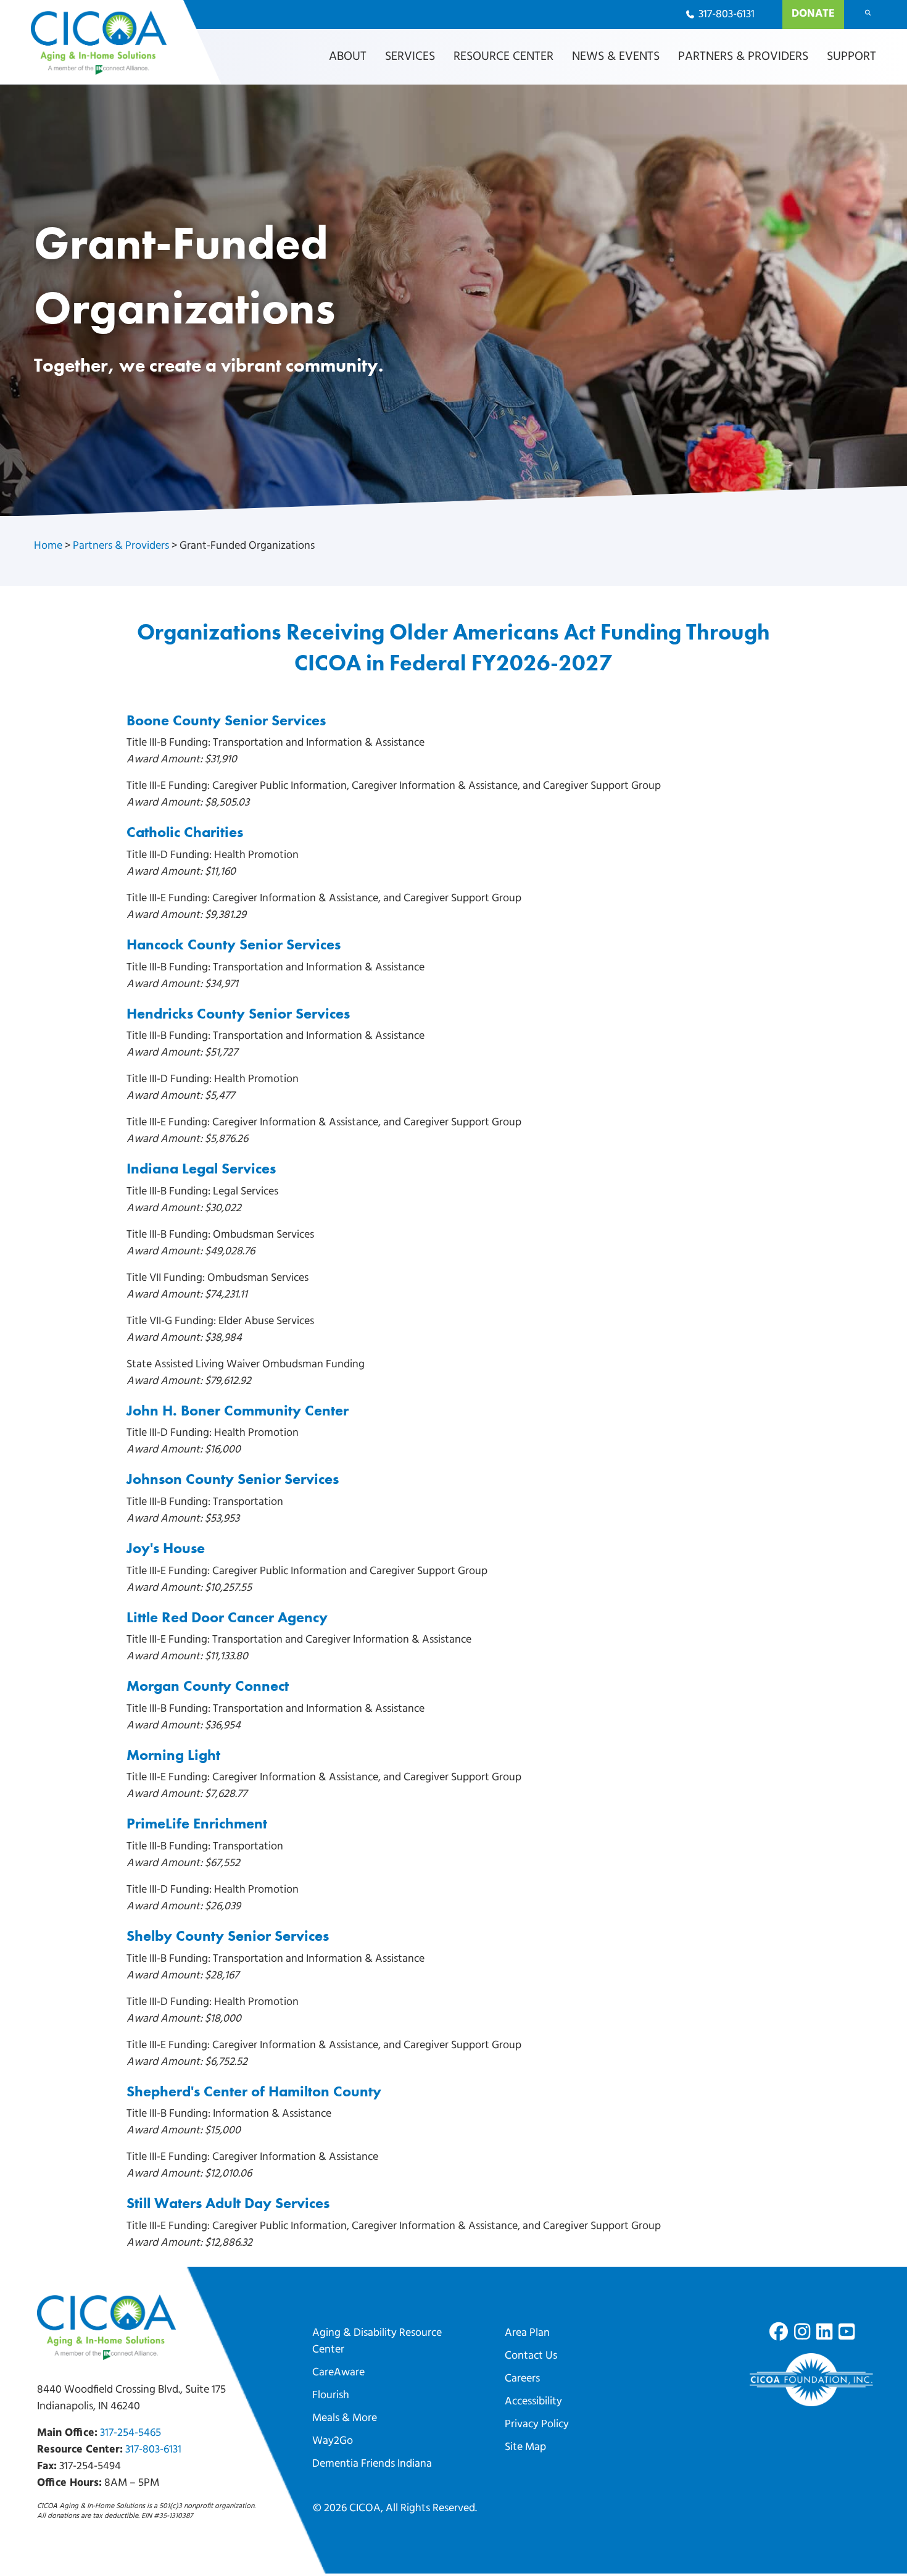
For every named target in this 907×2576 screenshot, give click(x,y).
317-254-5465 (130, 2433)
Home (48, 546)
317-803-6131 (153, 2450)
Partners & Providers (121, 546)
